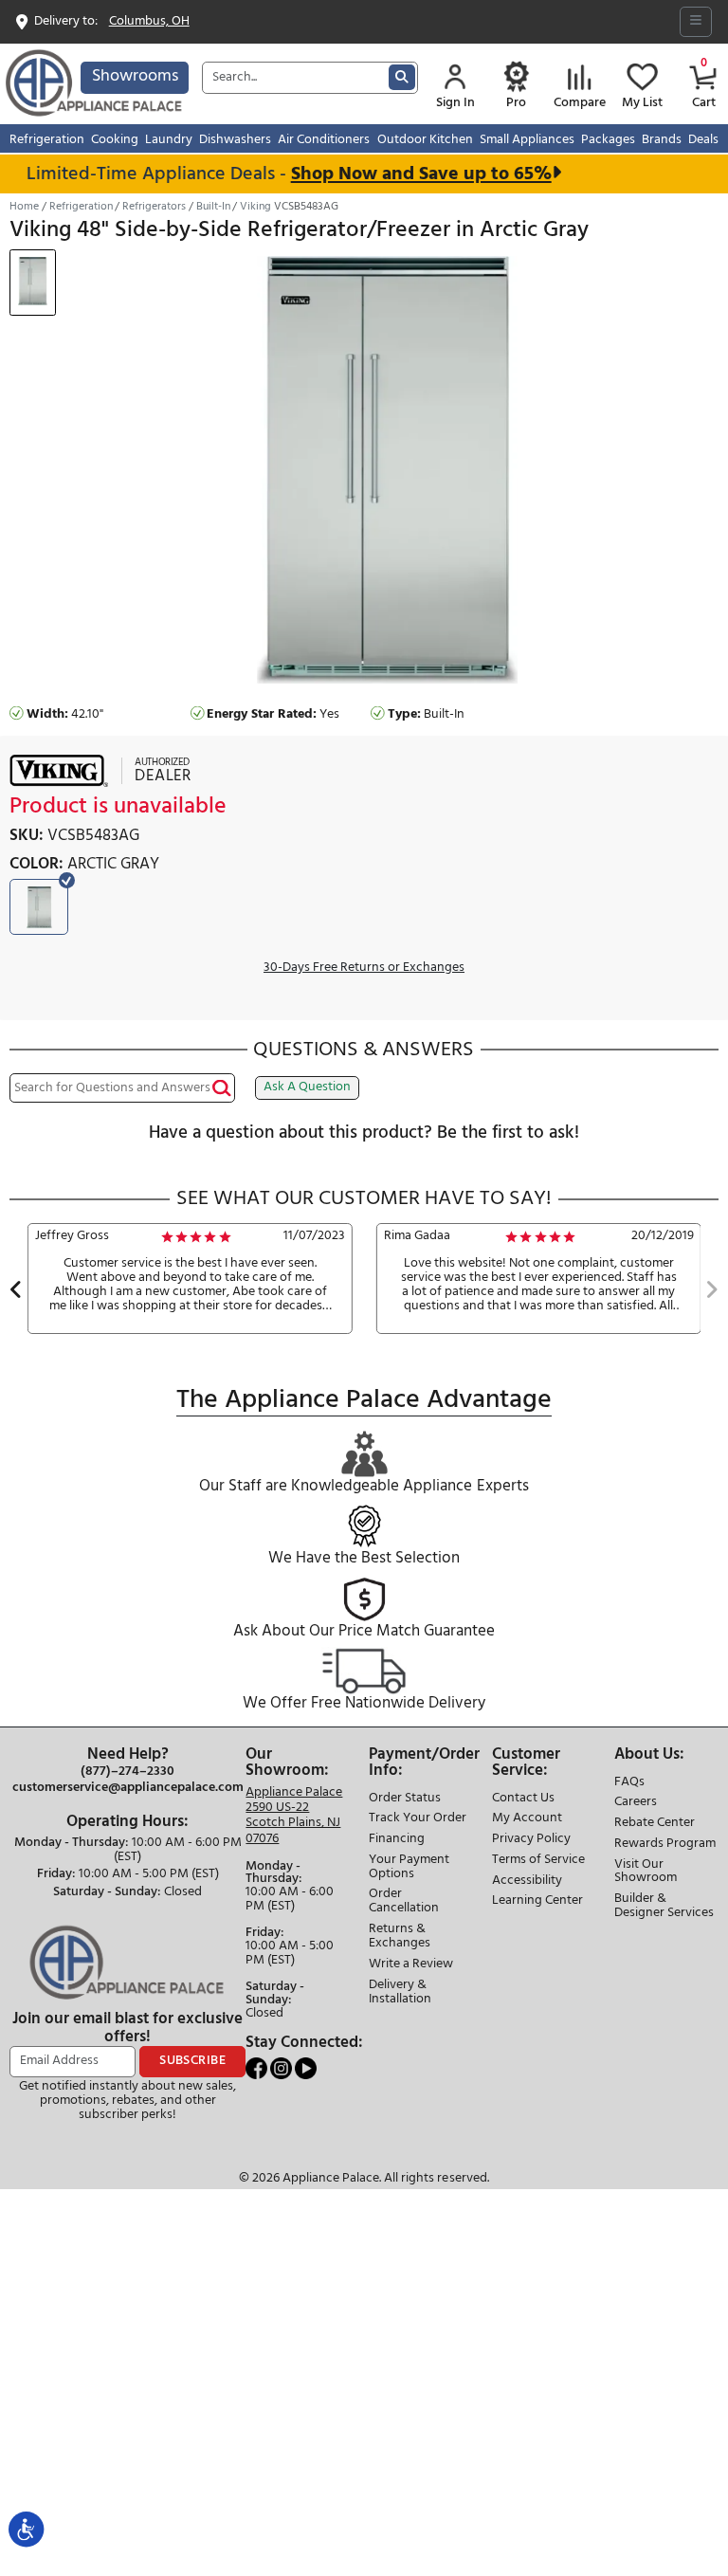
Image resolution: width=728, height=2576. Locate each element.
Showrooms (135, 76)
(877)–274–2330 (127, 1772)
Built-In (213, 207)
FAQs (629, 1783)
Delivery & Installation (400, 1993)
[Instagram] (282, 2068)
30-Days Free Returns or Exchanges (364, 968)
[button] (16, 1292)
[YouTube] (306, 2068)
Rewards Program (665, 1845)
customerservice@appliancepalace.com (128, 1788)
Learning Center (537, 1901)
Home (24, 207)
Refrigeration (81, 207)
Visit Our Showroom (646, 1873)
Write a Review (411, 1965)
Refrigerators (154, 207)
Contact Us (523, 1799)
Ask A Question (307, 1087)
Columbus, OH (149, 22)
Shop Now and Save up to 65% (407, 174)
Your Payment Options (409, 1868)
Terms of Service (538, 1861)
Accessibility (527, 1882)
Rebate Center (655, 1824)
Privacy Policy (531, 1840)
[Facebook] (258, 2068)
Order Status (405, 1799)
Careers (636, 1803)
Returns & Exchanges (400, 1937)
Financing (397, 1840)
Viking (255, 207)
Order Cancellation (404, 1902)
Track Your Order (418, 1819)
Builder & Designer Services (664, 1907)
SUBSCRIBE (192, 2061)
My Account (527, 1819)
